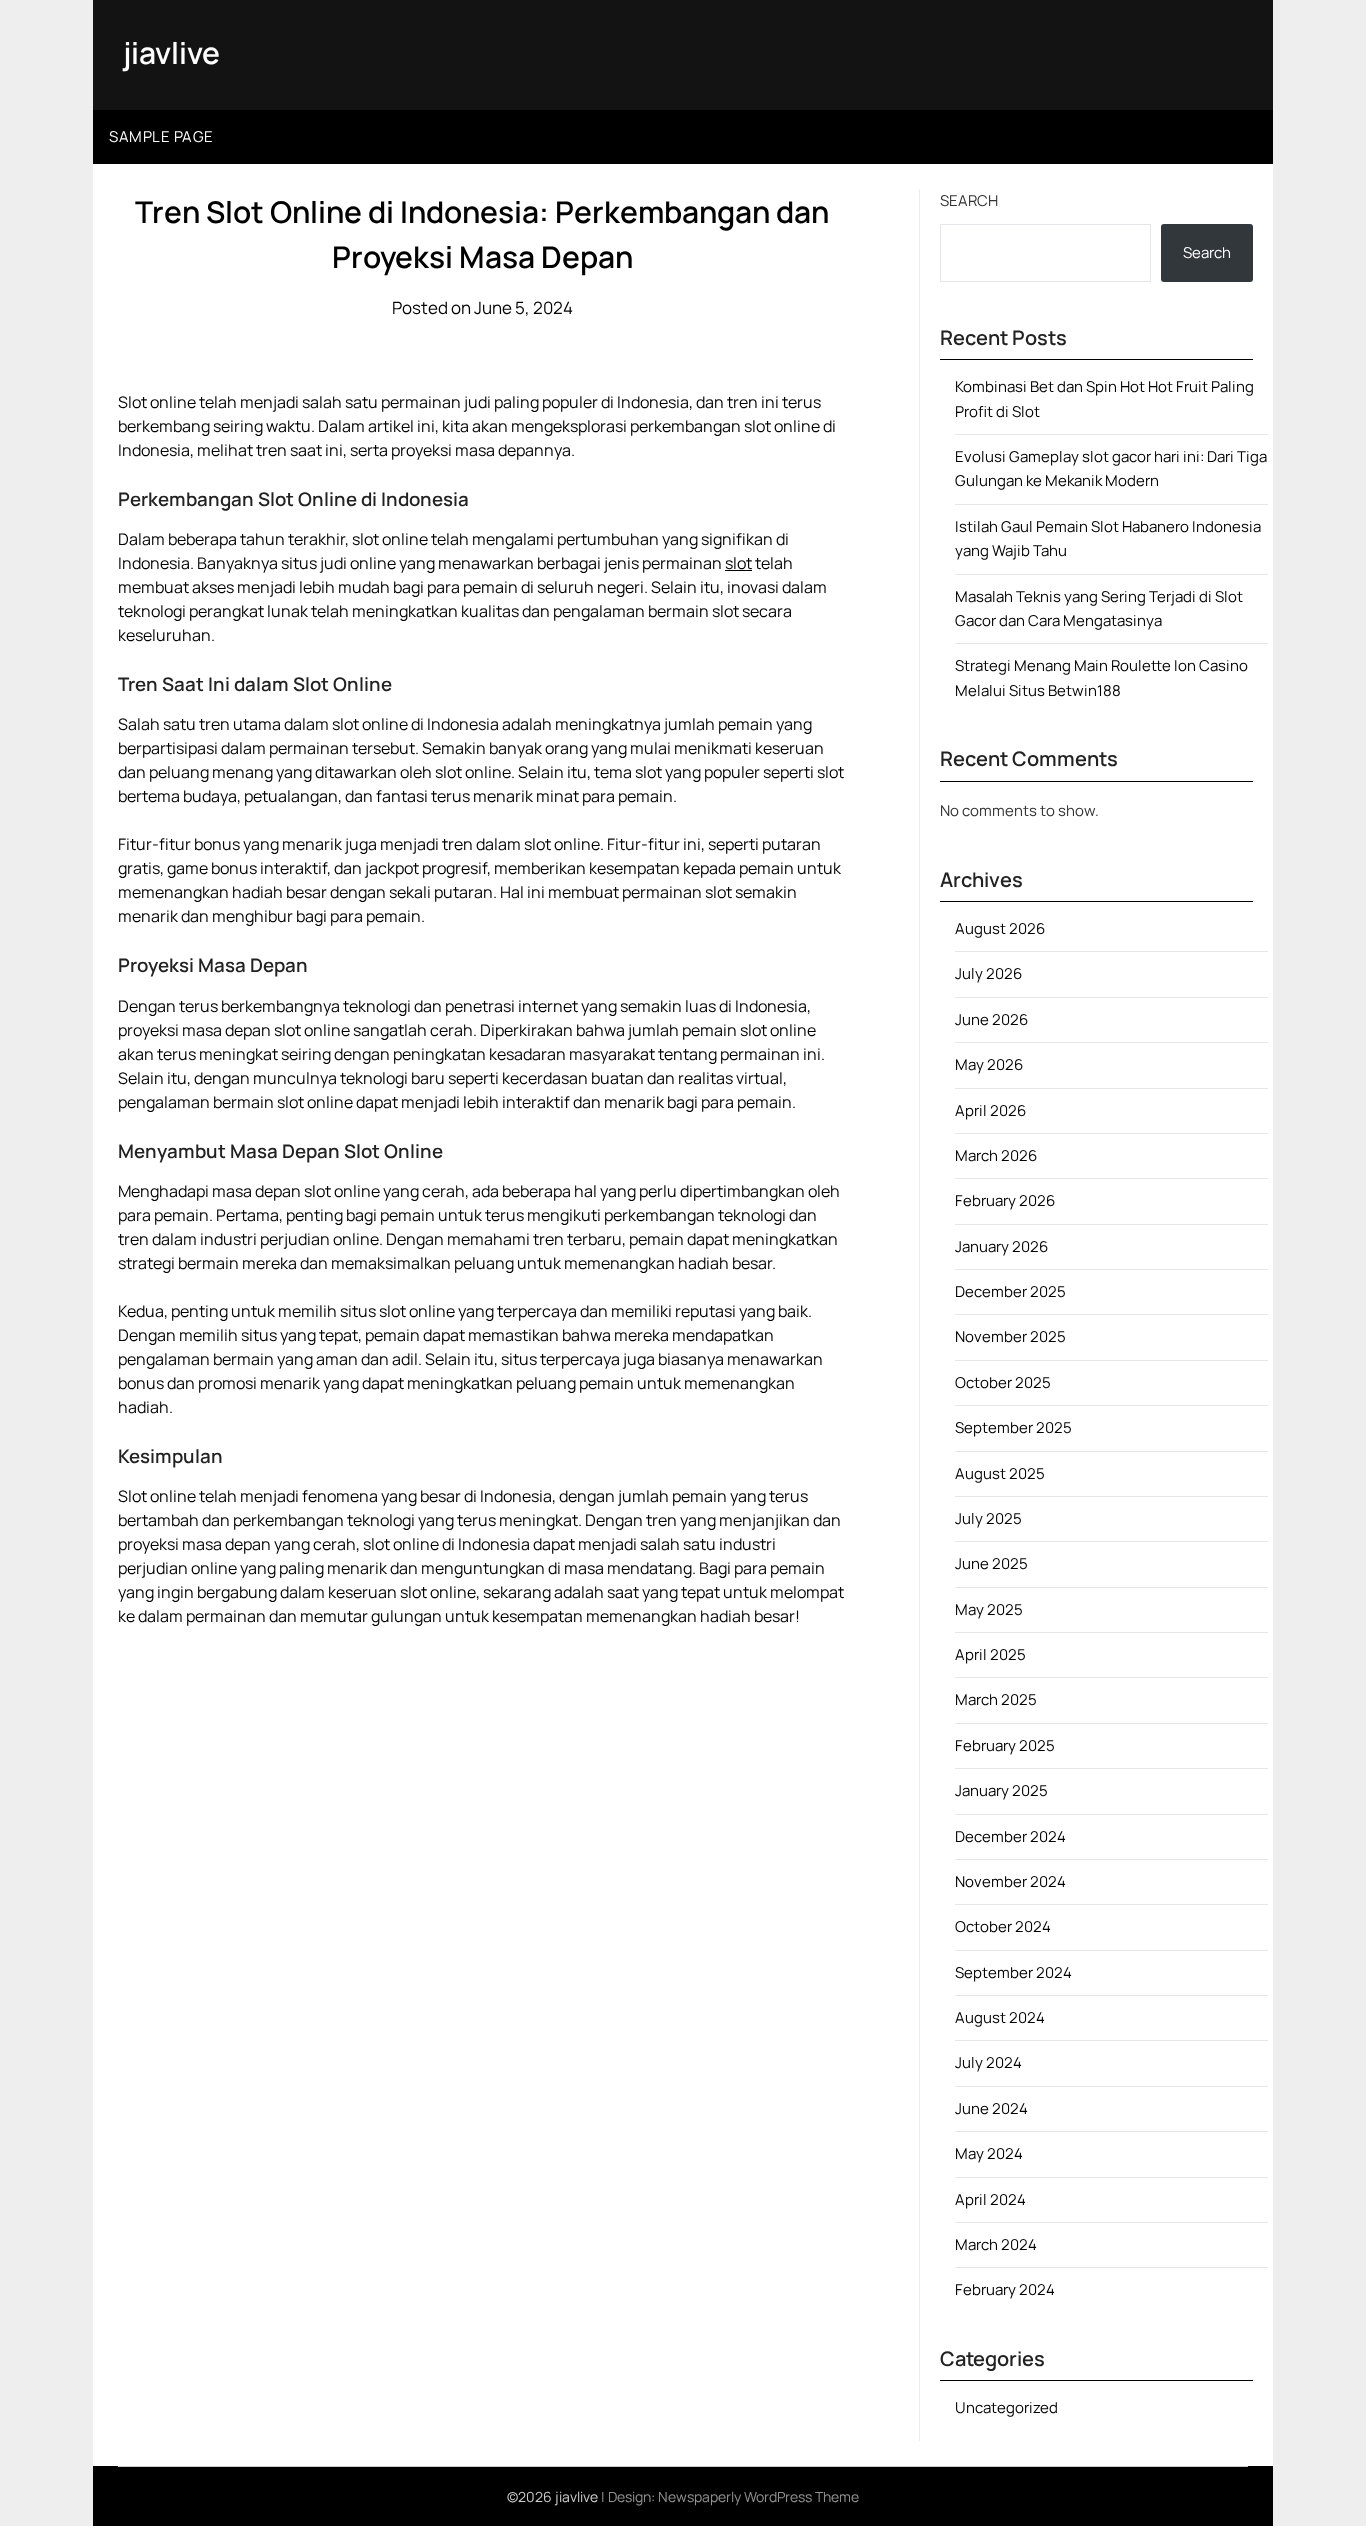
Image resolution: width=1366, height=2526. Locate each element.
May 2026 (989, 1064)
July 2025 (988, 1518)
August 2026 (1000, 928)
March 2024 (996, 2244)
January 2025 (1001, 1790)
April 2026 (990, 1110)
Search (969, 200)
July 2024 (988, 2062)
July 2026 (988, 973)
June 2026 (991, 1019)
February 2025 (1005, 1745)
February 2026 (1005, 1200)
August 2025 (1000, 1473)
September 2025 (1013, 1427)
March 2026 (996, 1155)
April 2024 (990, 2199)
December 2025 (1010, 1291)
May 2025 (989, 1609)
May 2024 (989, 2153)
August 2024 (1000, 2017)
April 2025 (990, 1654)
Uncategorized (1006, 2407)
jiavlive (171, 52)
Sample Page (161, 136)
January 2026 (1001, 1246)
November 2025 (1010, 1336)
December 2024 (1010, 1836)
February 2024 (1005, 2289)
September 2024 (1013, 1972)
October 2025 (1003, 1382)
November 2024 (1010, 1881)
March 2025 (996, 1699)
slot (738, 563)
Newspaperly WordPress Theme (758, 2496)
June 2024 (991, 2108)
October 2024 (1003, 1926)
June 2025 (991, 1563)
